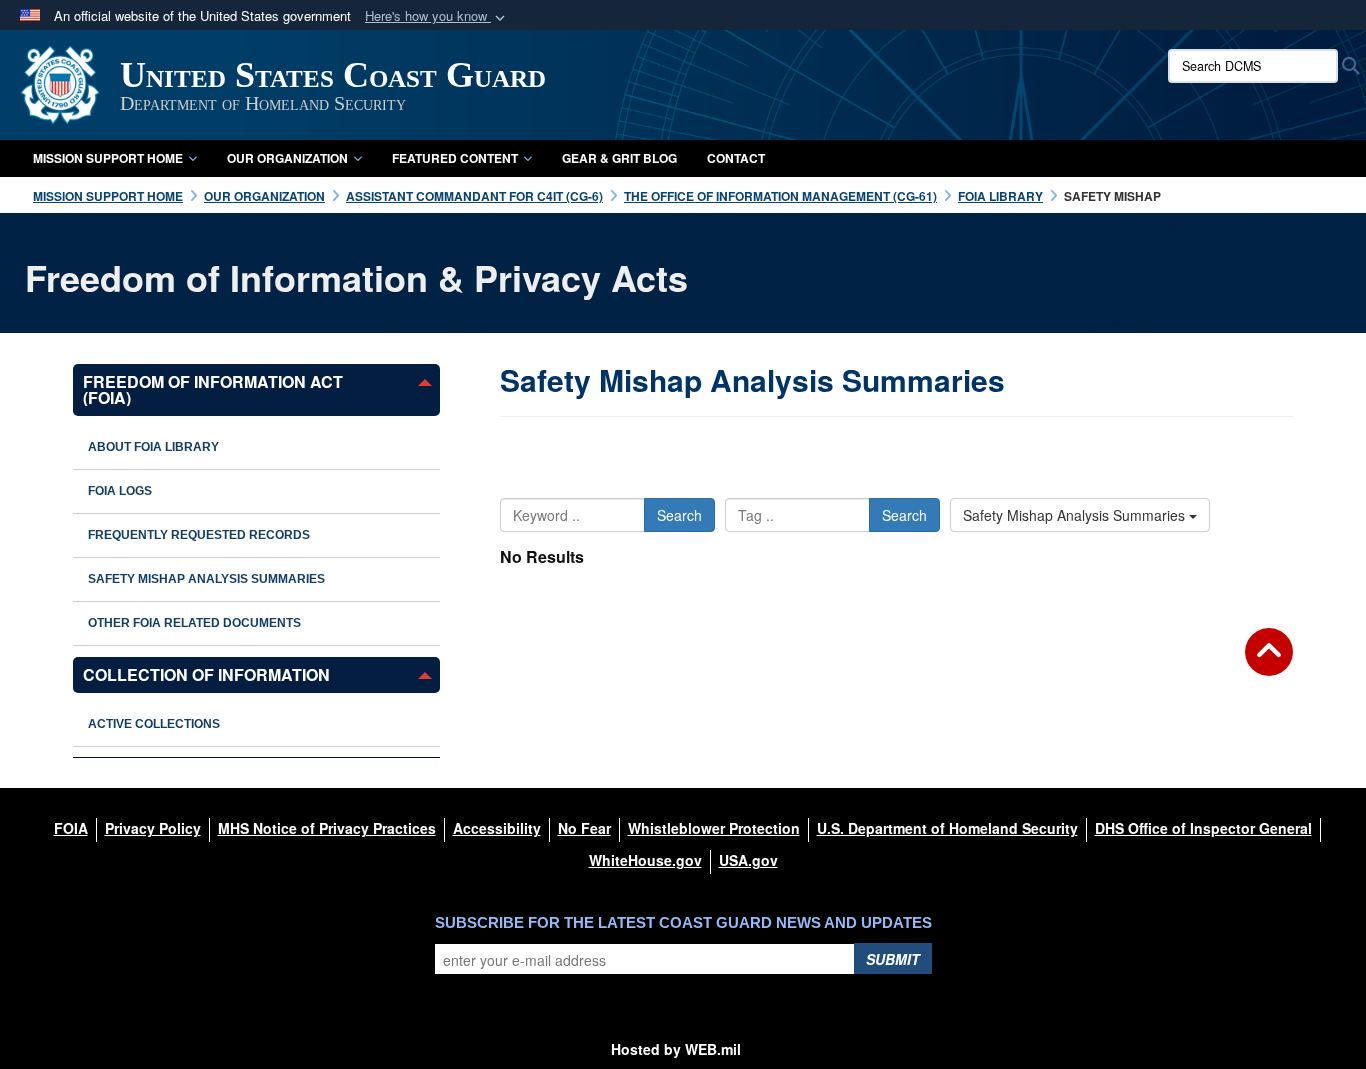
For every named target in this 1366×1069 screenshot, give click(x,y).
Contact (736, 158)
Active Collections (154, 724)
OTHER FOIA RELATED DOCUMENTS (194, 623)
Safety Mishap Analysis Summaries (206, 579)
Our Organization (287, 158)
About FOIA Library (153, 447)
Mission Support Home (108, 158)
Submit (893, 959)
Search (679, 515)
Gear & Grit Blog (619, 158)
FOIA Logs (120, 491)
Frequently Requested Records (199, 535)
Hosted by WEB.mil (676, 1049)
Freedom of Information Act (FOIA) (213, 389)
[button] (437, 16)
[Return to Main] (1269, 664)
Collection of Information (206, 674)
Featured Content (455, 158)
